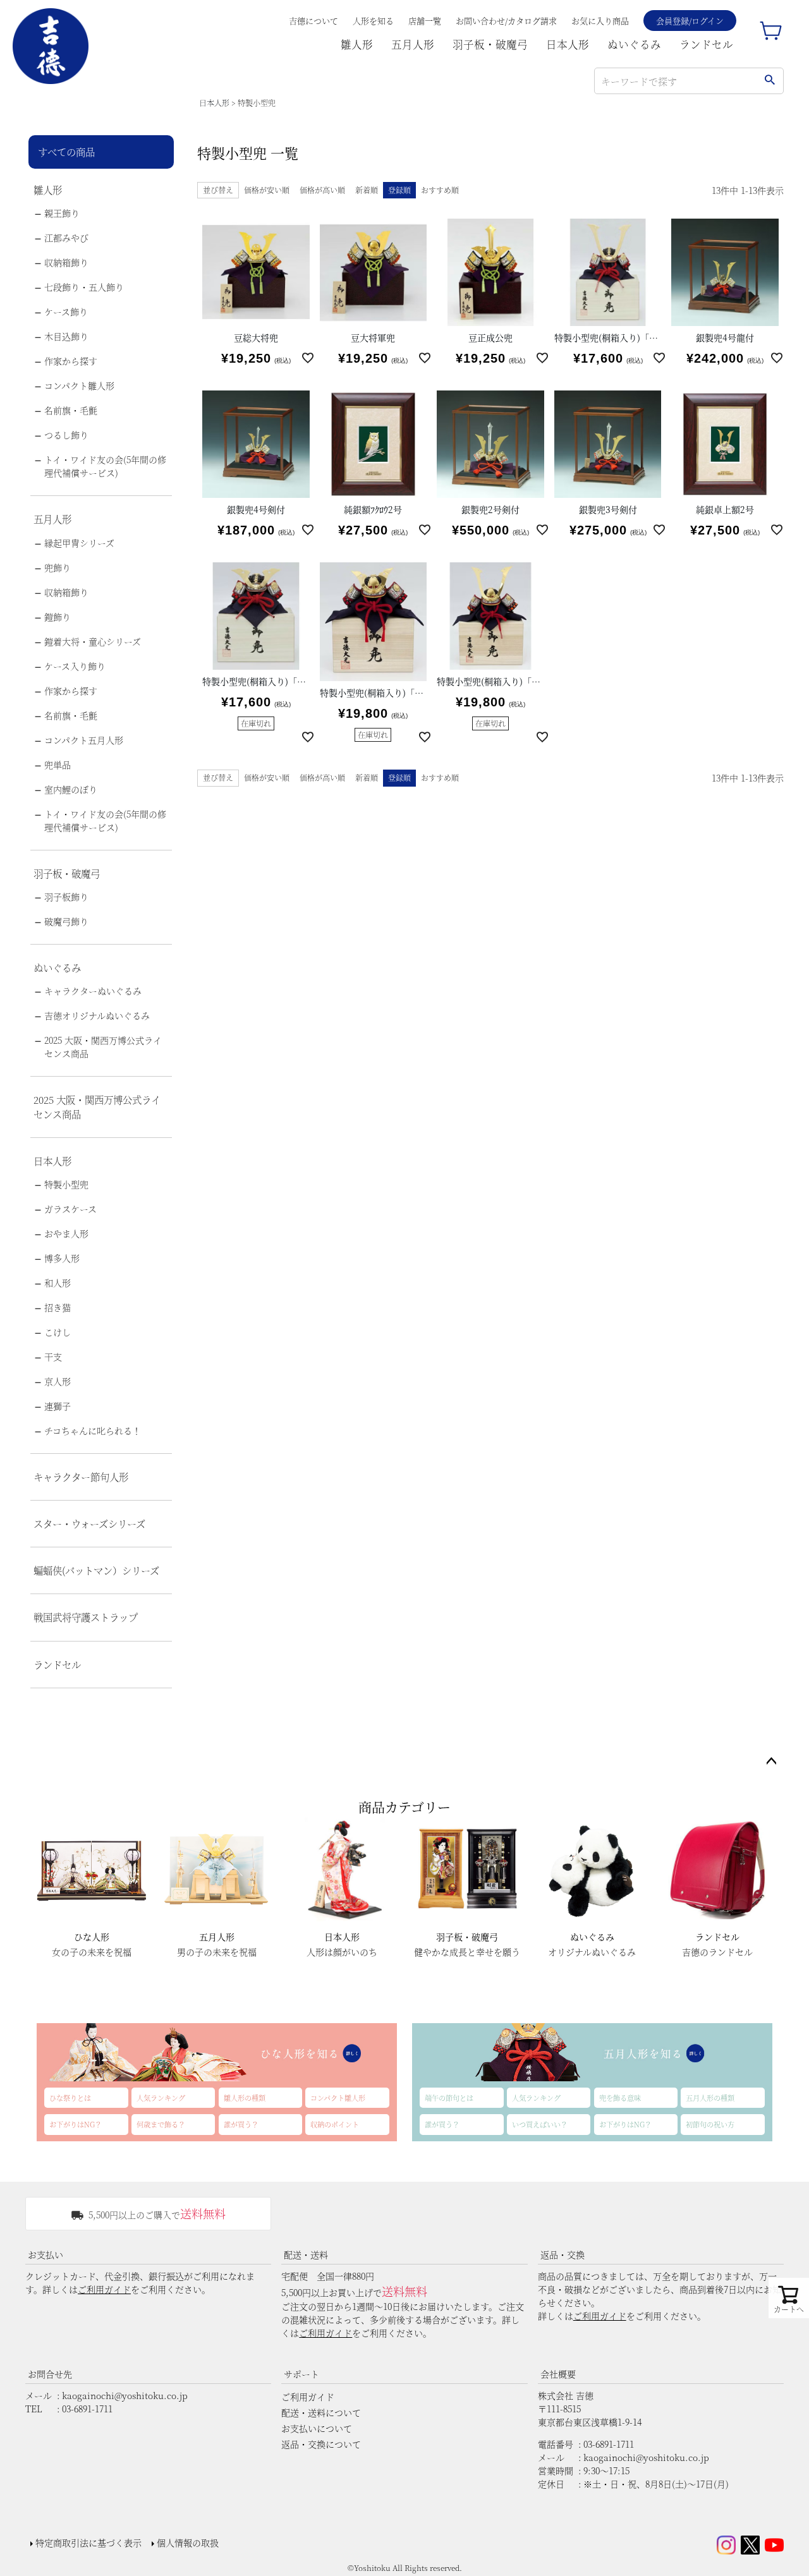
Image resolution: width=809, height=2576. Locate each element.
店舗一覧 (425, 21)
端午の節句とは (449, 2098)
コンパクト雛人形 (79, 385)
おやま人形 (66, 1233)
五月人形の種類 (710, 2098)
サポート (301, 2374)
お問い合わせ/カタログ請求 (506, 21)
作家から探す (71, 361)
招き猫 (58, 1307)
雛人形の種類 (245, 2098)
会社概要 (558, 2374)
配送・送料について (321, 2412)
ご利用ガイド (104, 2289)
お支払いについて (317, 2428)
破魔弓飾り (66, 921)
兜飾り (58, 567)
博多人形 (62, 1258)
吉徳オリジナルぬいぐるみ (97, 1015)
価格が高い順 (322, 190)
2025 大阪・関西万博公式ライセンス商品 (103, 1047)
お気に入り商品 (600, 21)
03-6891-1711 (87, 2409)
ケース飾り (66, 311)
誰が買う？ (241, 2124)
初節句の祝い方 (710, 2124)
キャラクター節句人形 (81, 1477)
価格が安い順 (267, 190)
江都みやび (66, 238)
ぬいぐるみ (634, 44)
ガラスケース (70, 1209)
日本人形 (568, 44)
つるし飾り (66, 435)
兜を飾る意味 (620, 2098)
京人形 (58, 1381)
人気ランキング (161, 2098)
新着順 (367, 190)
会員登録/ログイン (690, 21)
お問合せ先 (50, 2374)
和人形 (58, 1283)
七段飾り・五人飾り (84, 287)
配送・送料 (306, 2254)
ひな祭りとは (70, 2098)
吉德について (313, 21)
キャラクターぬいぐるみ (93, 991)
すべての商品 (66, 152)
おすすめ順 (440, 190)
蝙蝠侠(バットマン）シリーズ (96, 1570)
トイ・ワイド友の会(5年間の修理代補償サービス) (105, 466)
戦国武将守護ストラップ (86, 1617)
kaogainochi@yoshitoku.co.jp (125, 2395)
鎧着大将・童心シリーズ (93, 641)
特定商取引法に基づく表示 (88, 2543)
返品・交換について (321, 2444)
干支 (53, 1357)
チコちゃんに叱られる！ (93, 1430)
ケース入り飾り (75, 666)
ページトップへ (771, 1762)
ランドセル (706, 44)
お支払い (46, 2254)
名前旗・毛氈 (71, 410)
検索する (769, 81)
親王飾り (62, 213)
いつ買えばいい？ (540, 2124)
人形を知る (373, 21)
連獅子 (58, 1406)
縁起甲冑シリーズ (79, 543)
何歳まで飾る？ (161, 2124)
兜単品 (58, 765)
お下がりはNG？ (76, 2124)
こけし (58, 1332)
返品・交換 (563, 2254)
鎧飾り (58, 617)
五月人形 (413, 44)
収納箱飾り (66, 262)
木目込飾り (66, 336)
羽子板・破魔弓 (490, 44)
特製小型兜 (66, 1184)
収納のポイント (335, 2124)
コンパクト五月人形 (84, 740)
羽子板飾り (66, 897)
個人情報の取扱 (188, 2543)
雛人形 (357, 44)
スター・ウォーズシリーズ (89, 1523)
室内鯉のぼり (71, 789)
